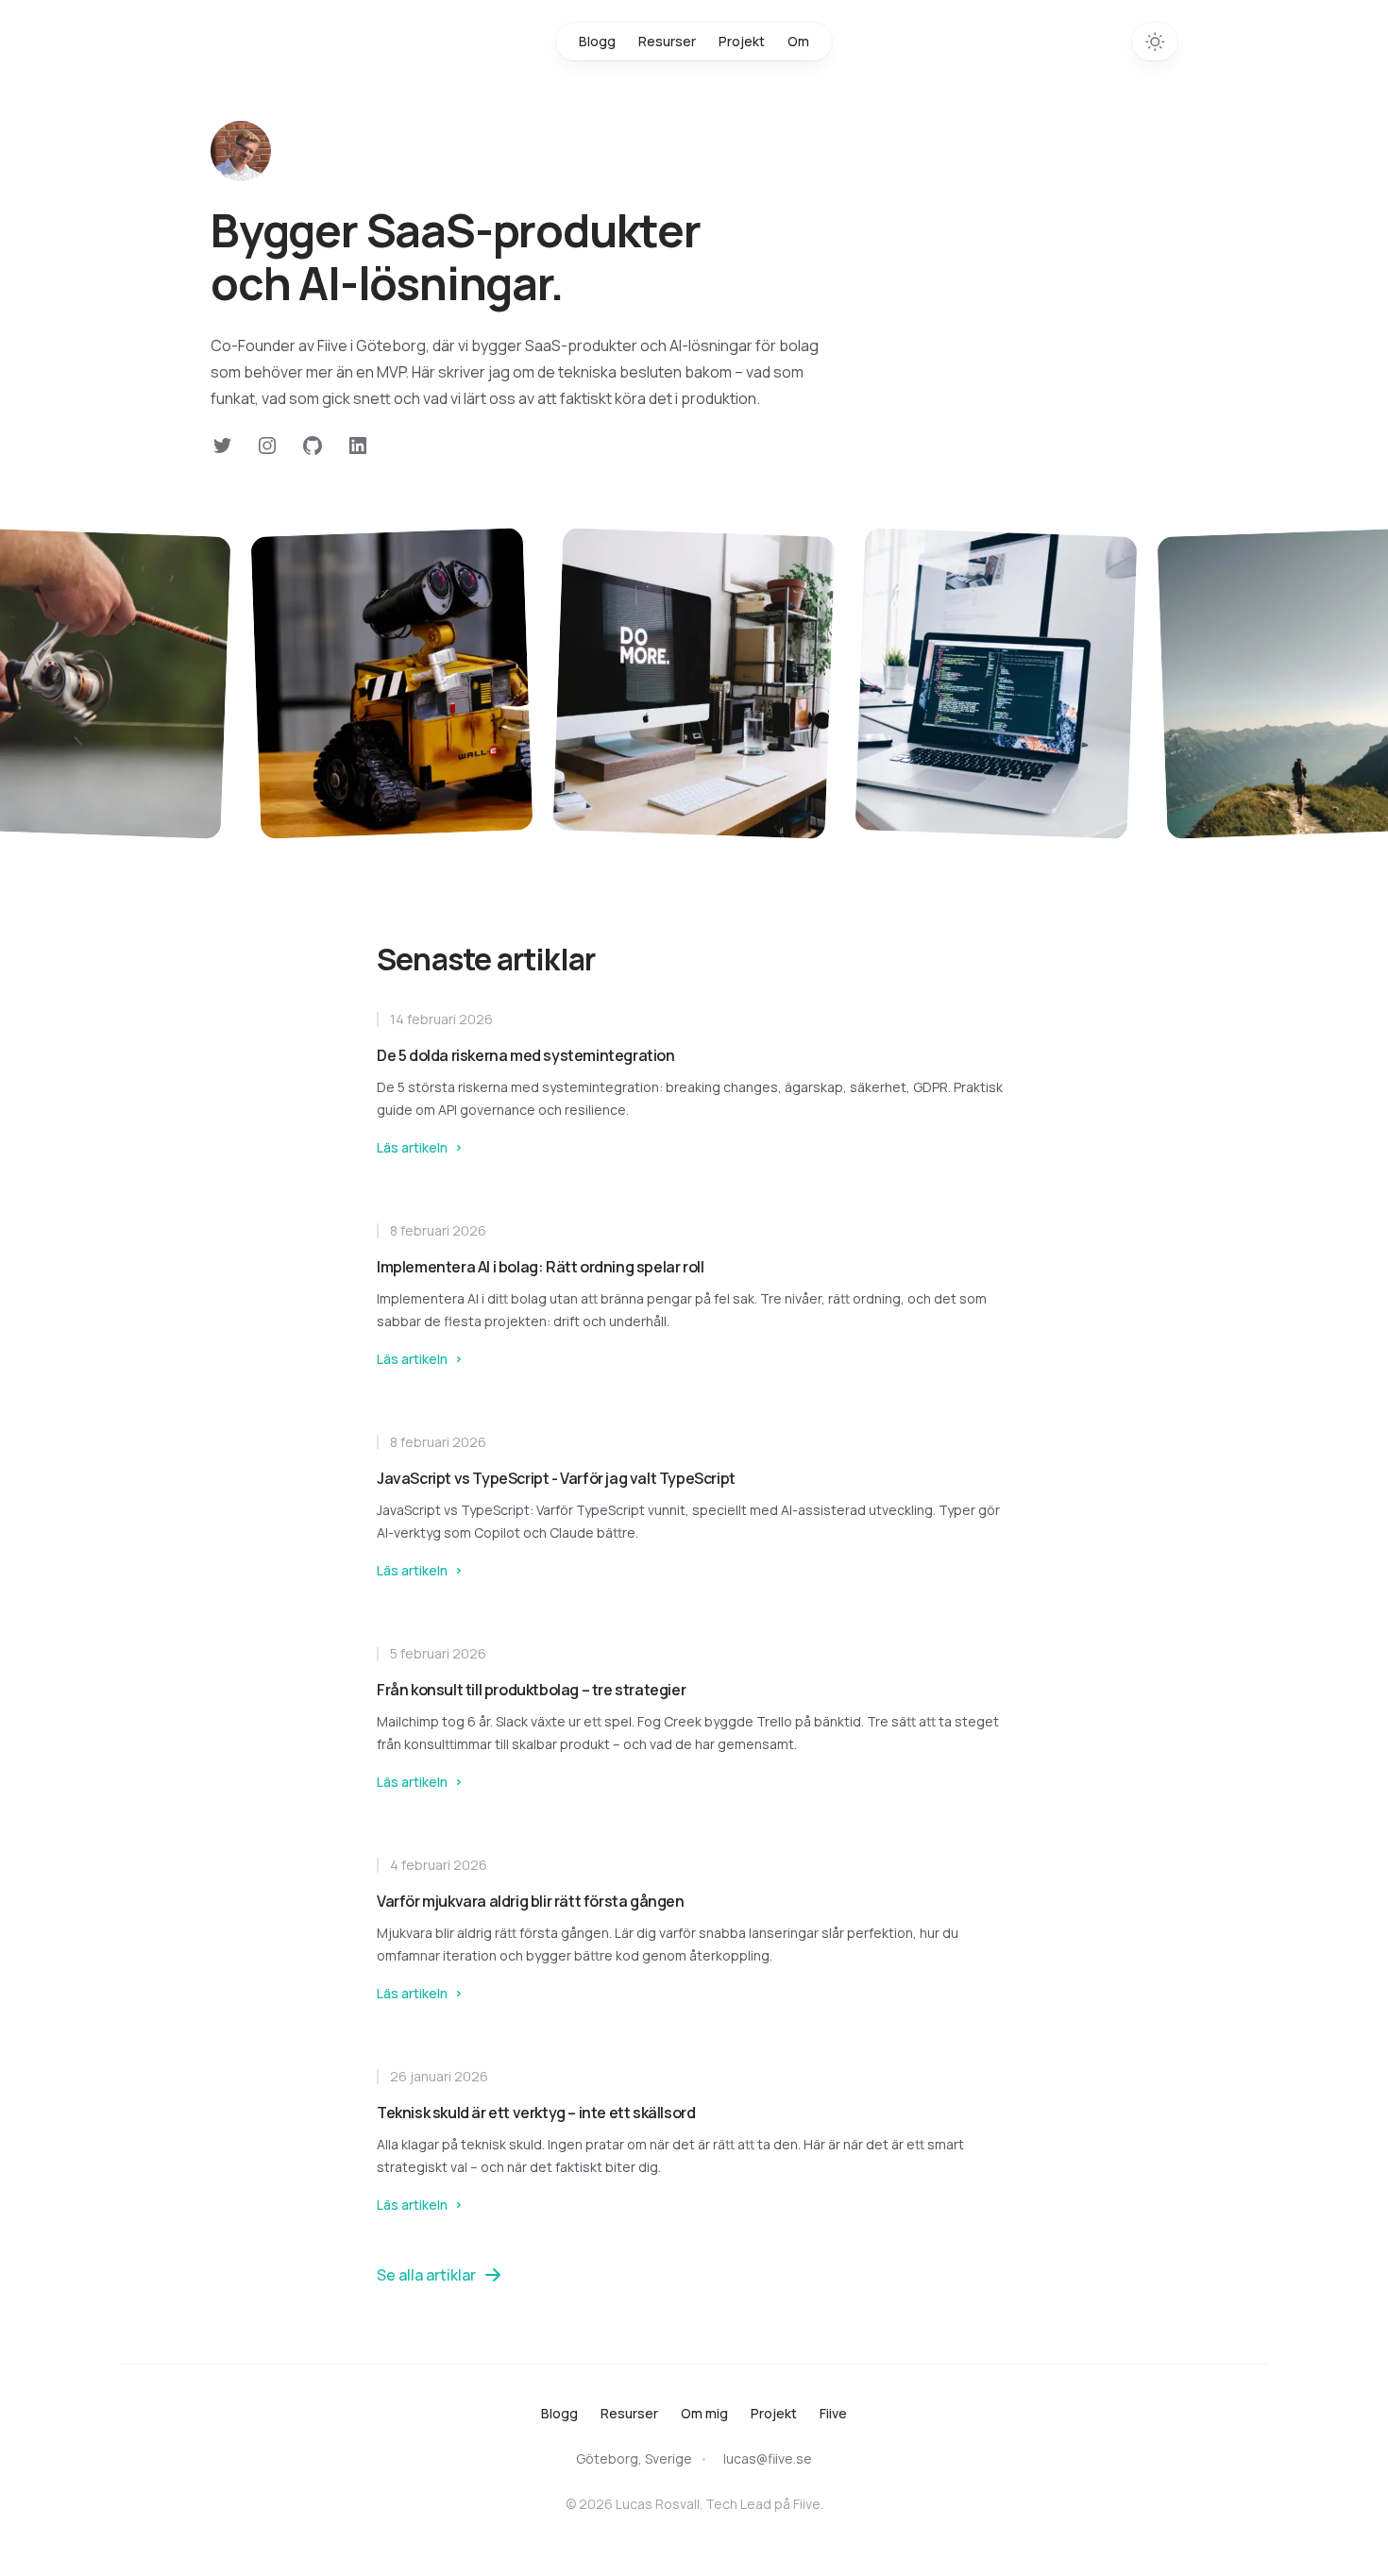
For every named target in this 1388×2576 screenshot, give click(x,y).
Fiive (833, 2413)
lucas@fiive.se (768, 2458)
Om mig (704, 2413)
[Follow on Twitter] (222, 446)
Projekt (742, 41)
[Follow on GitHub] (313, 446)
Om (798, 41)
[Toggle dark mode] (1155, 42)
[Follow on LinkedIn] (358, 446)
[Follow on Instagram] (267, 446)
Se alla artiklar (426, 2275)
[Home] (241, 151)
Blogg (597, 41)
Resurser (667, 41)
